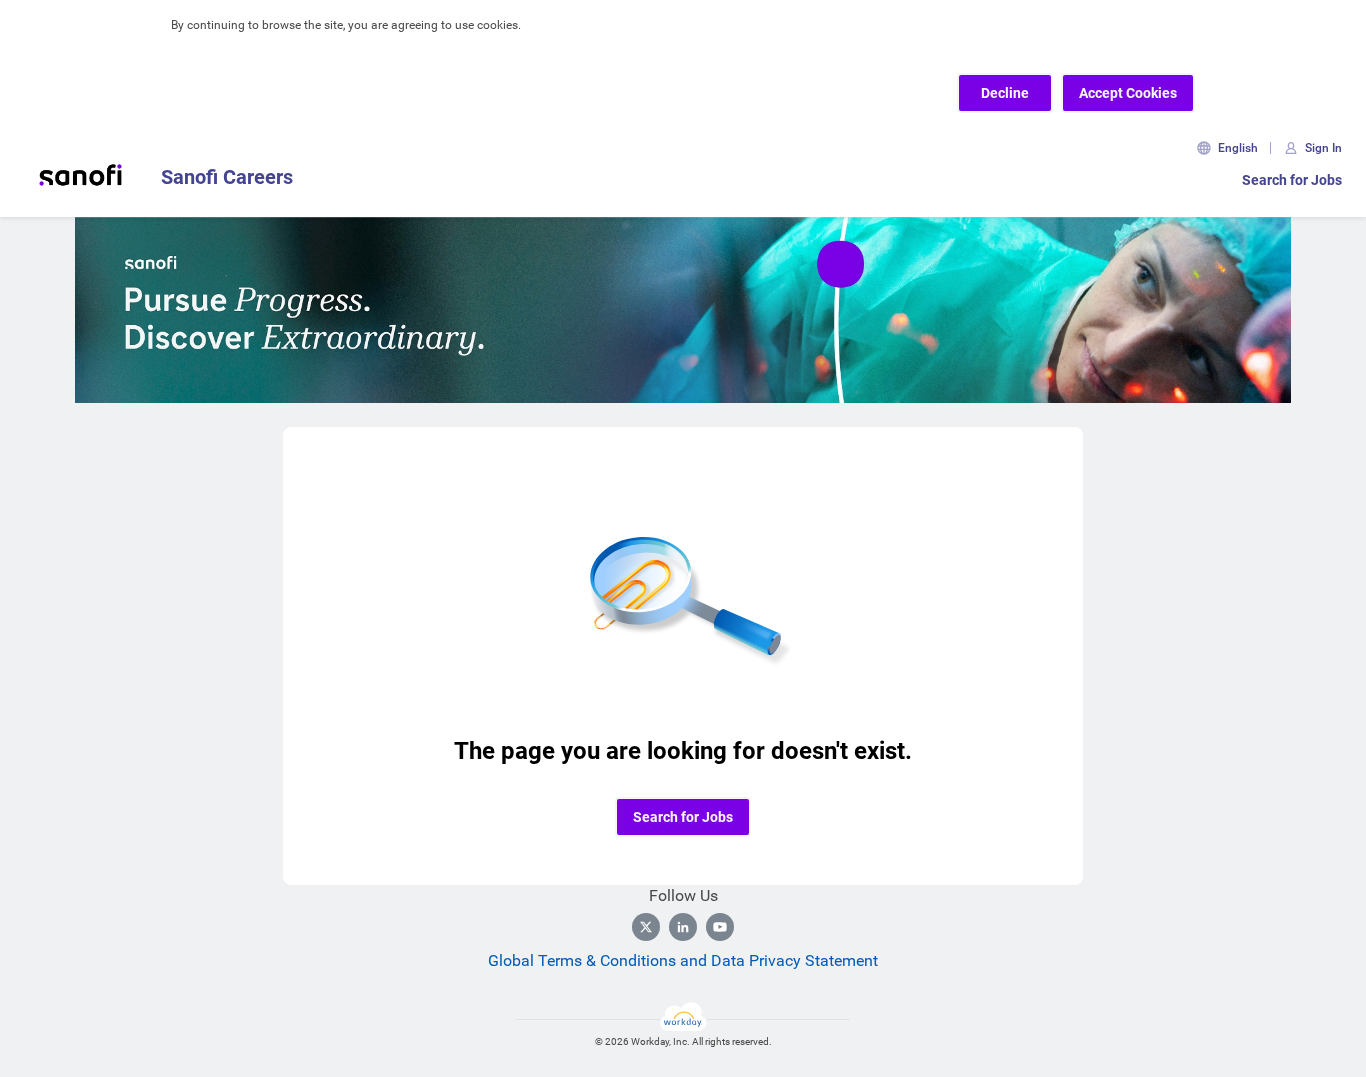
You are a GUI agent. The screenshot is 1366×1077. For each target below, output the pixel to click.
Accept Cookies (1128, 93)
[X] (646, 927)
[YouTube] (720, 927)
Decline (1005, 93)
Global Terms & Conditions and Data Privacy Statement (683, 960)
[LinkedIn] (683, 927)
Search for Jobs (1292, 180)
